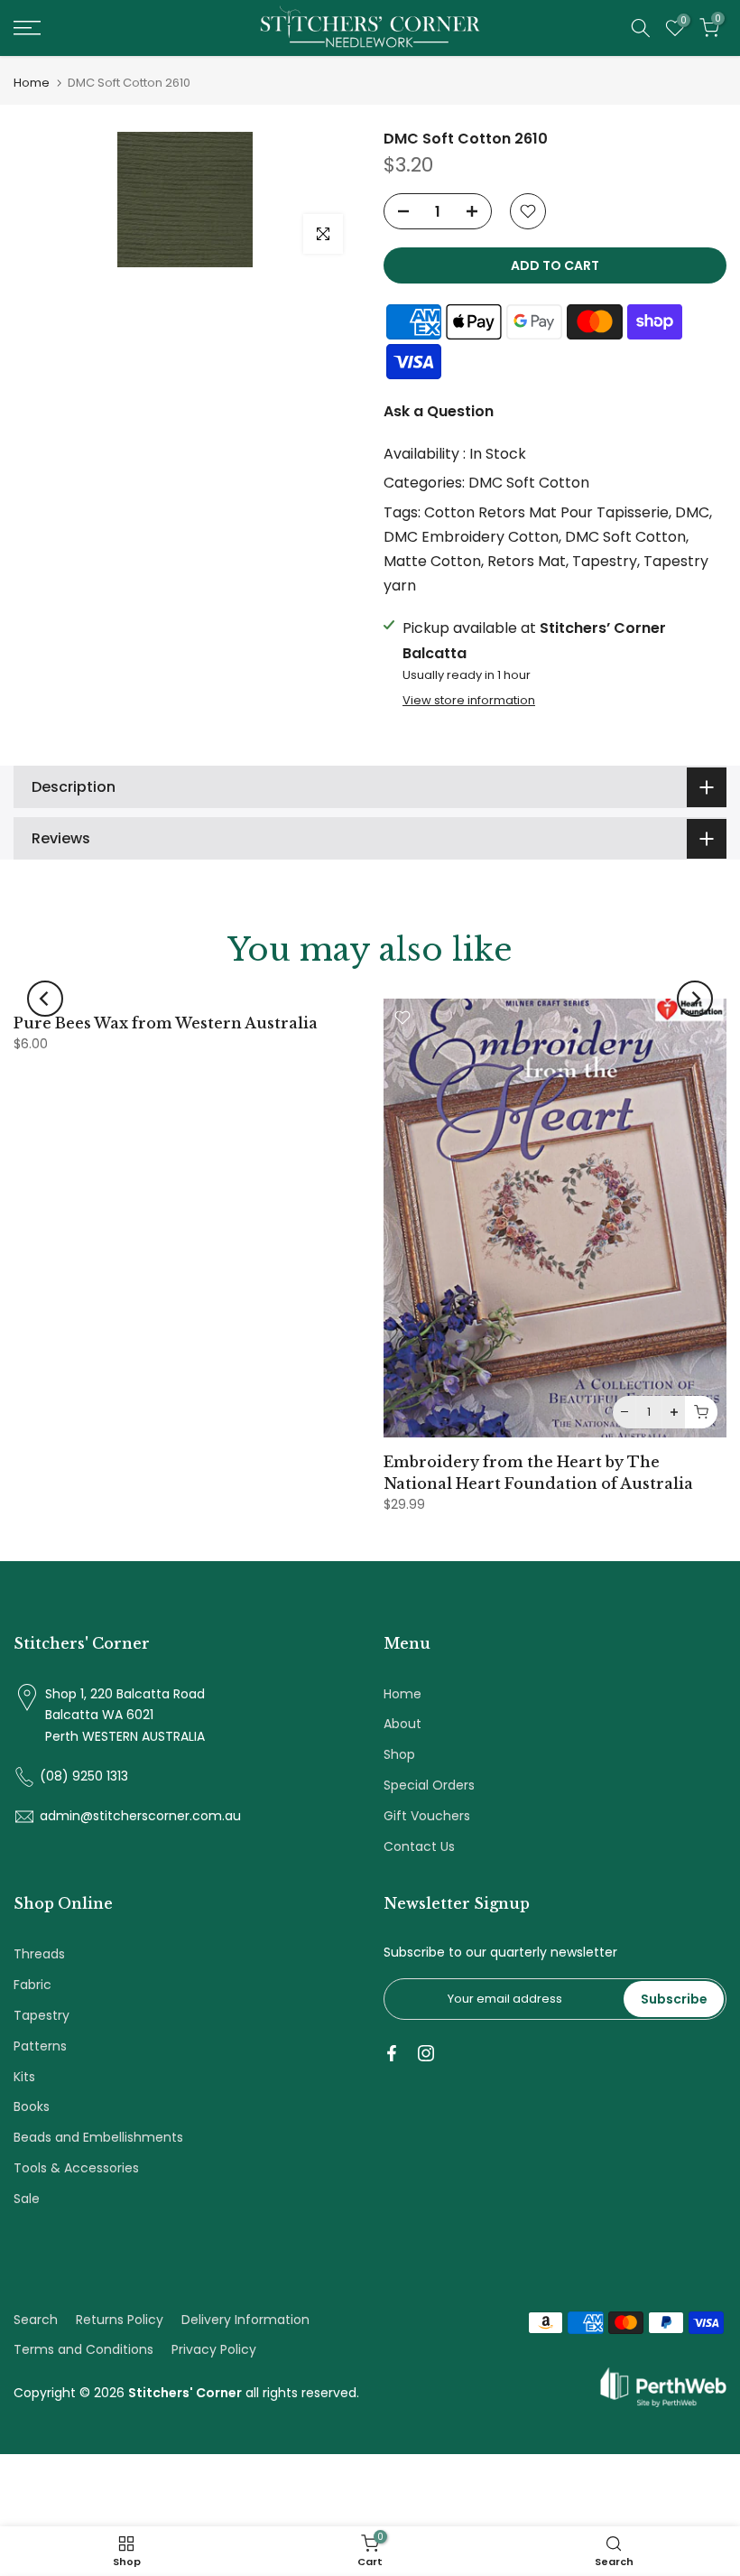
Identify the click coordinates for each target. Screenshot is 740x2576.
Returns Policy (120, 2320)
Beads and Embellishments (98, 2137)
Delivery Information (245, 2320)
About (402, 1724)
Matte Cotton (432, 561)
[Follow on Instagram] (426, 2053)
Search (36, 2320)
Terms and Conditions (83, 2349)
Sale (27, 2199)
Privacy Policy (214, 2349)
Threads (39, 1954)
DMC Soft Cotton (529, 483)
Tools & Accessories (76, 2168)
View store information (469, 701)
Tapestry (605, 561)
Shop (399, 1754)
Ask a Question (439, 411)
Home (32, 83)
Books (32, 2106)
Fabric (32, 1985)
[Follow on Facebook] (392, 2053)
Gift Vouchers (427, 1816)
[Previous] (45, 999)
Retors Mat (527, 561)
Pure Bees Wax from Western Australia (166, 1023)
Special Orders (429, 1785)
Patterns (40, 2046)
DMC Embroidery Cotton (471, 537)
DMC (692, 512)
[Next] (695, 999)
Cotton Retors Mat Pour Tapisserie (546, 512)
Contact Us (419, 1846)
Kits (24, 2077)
